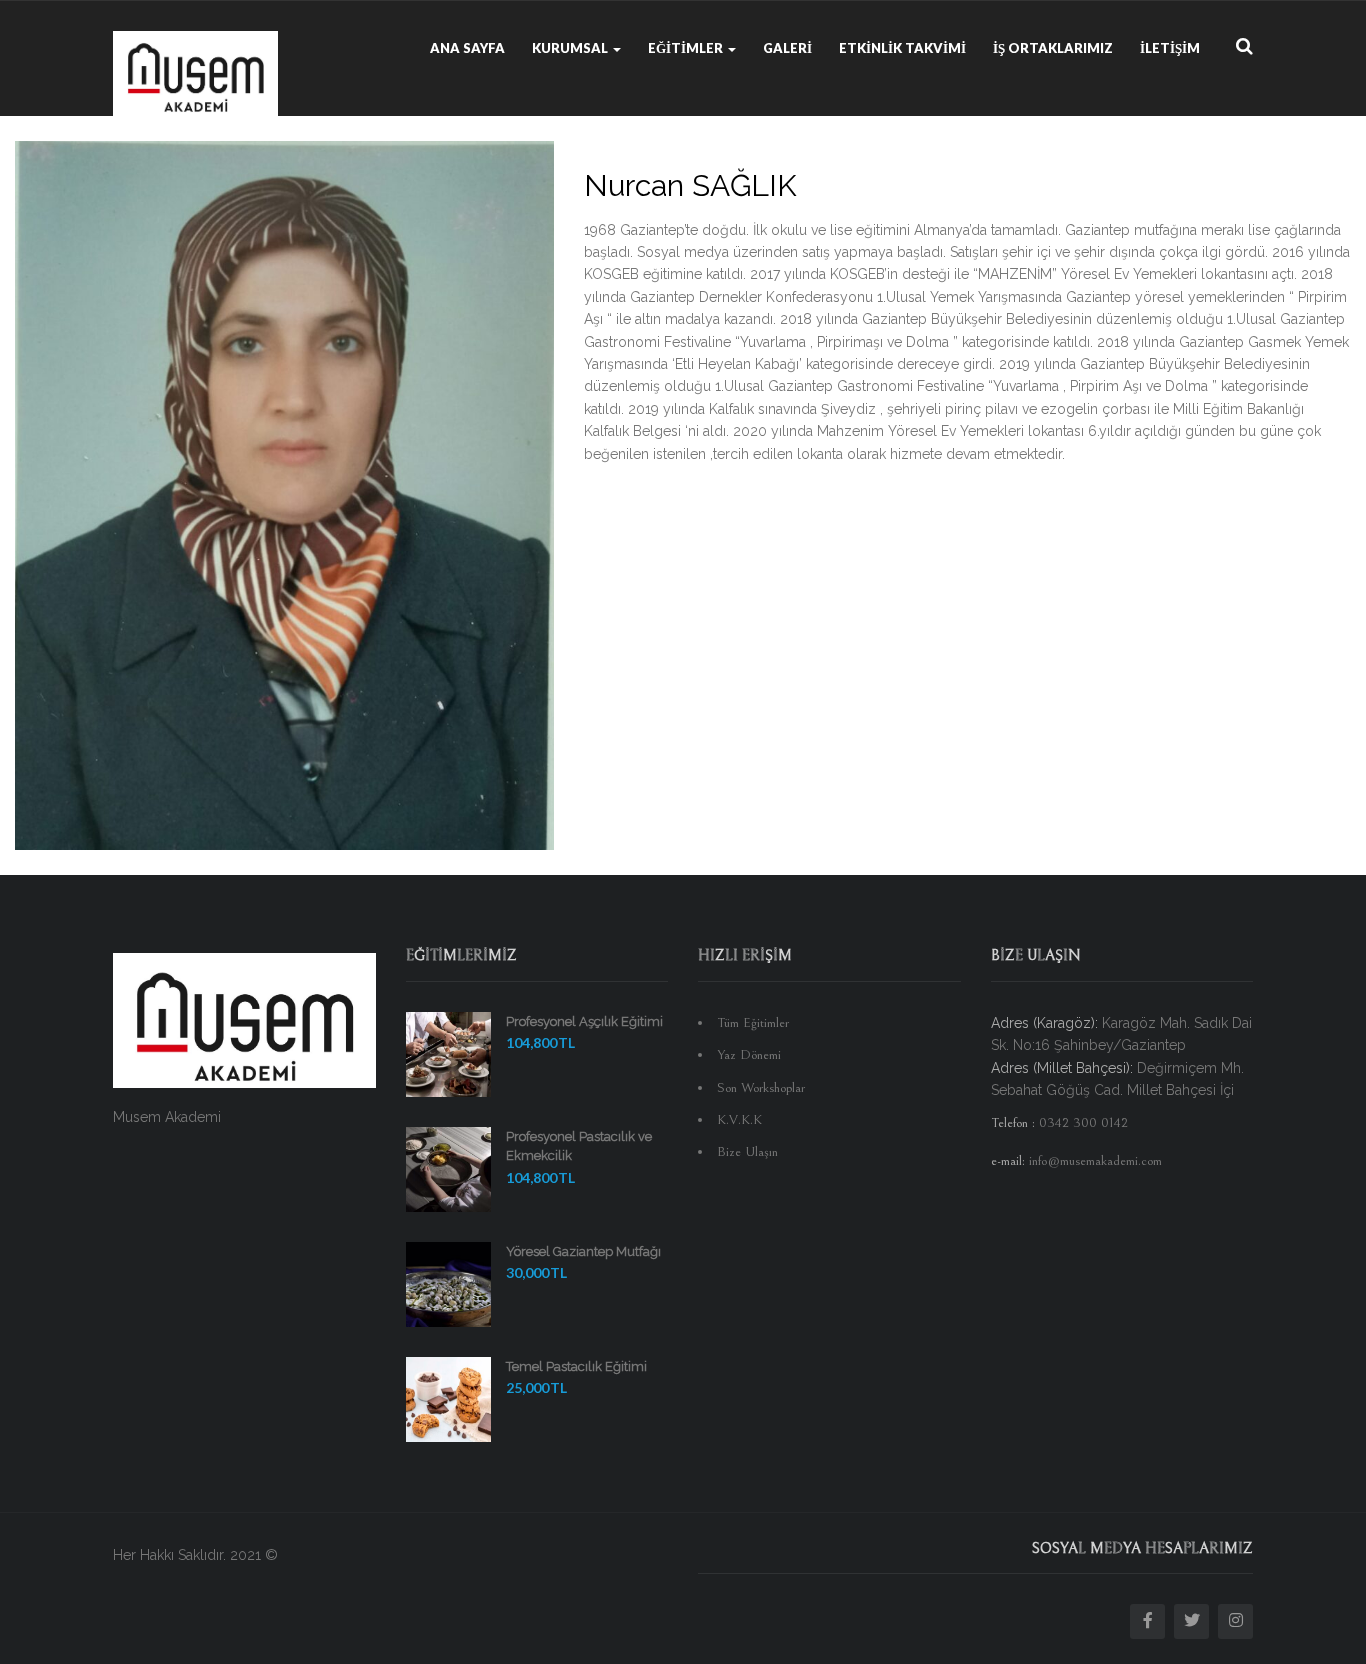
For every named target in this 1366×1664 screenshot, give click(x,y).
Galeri (787, 48)
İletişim (1170, 48)
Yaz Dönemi (749, 1055)
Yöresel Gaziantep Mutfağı (583, 1251)
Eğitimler (687, 48)
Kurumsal (571, 48)
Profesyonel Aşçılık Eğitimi (584, 1021)
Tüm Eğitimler (753, 1023)
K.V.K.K (739, 1120)
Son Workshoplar (761, 1088)
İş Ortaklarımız (1053, 48)
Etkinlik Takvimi (902, 48)
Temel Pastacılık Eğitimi (576, 1366)
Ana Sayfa (467, 48)
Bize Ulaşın (747, 1152)
